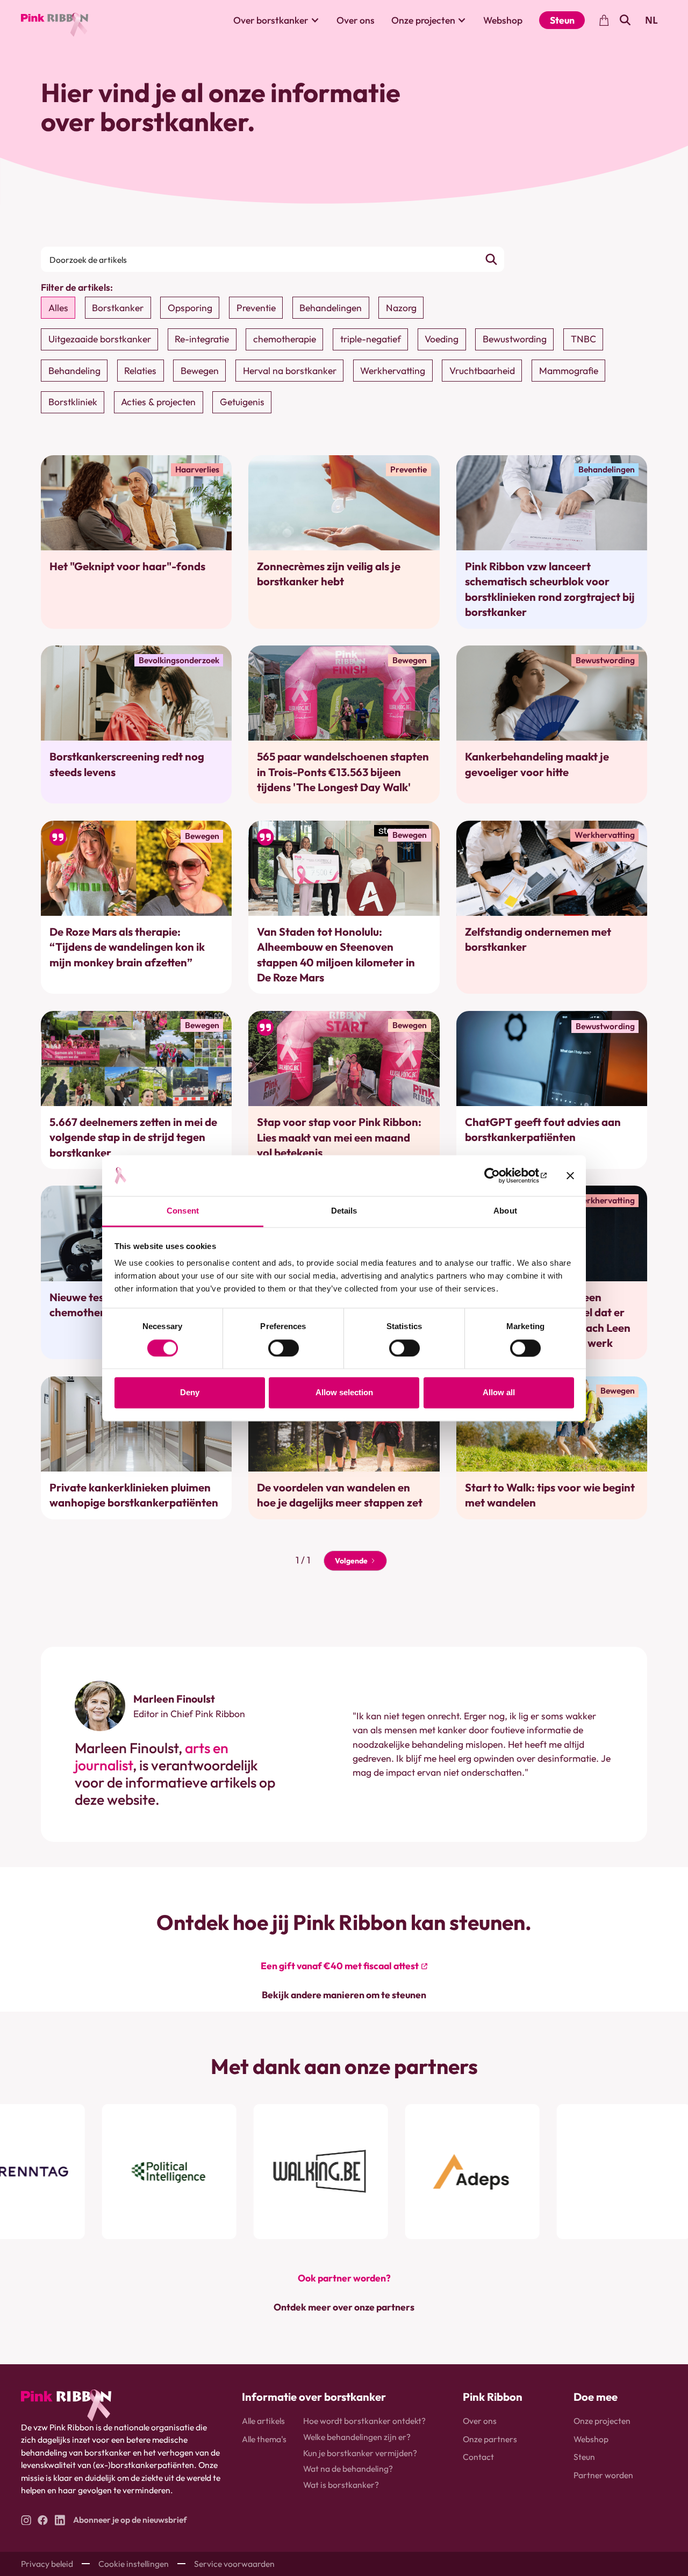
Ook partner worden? (344, 2278)
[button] (277, 20)
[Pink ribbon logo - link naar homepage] (66, 2405)
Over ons (356, 20)
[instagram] (26, 2520)
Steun (562, 20)
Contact (478, 2457)
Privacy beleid (47, 2564)
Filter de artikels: (77, 287)
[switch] (284, 1348)
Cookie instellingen (134, 2564)
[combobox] (651, 20)
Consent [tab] (183, 1211)
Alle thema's (264, 2439)
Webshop (503, 20)
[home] (55, 20)
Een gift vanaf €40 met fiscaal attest (340, 1966)
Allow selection (344, 1393)
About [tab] (505, 1211)
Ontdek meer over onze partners (344, 2307)
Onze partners (490, 2439)
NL (651, 20)
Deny (190, 1393)
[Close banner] (570, 1175)
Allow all (499, 1393)
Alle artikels (263, 2421)
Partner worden (603, 2475)
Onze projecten (602, 2421)
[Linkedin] (60, 2520)
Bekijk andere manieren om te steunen (344, 1995)
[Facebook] (43, 2520)
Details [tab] (344, 1211)
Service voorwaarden (234, 2564)
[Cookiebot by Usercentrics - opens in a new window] (500, 1175)
